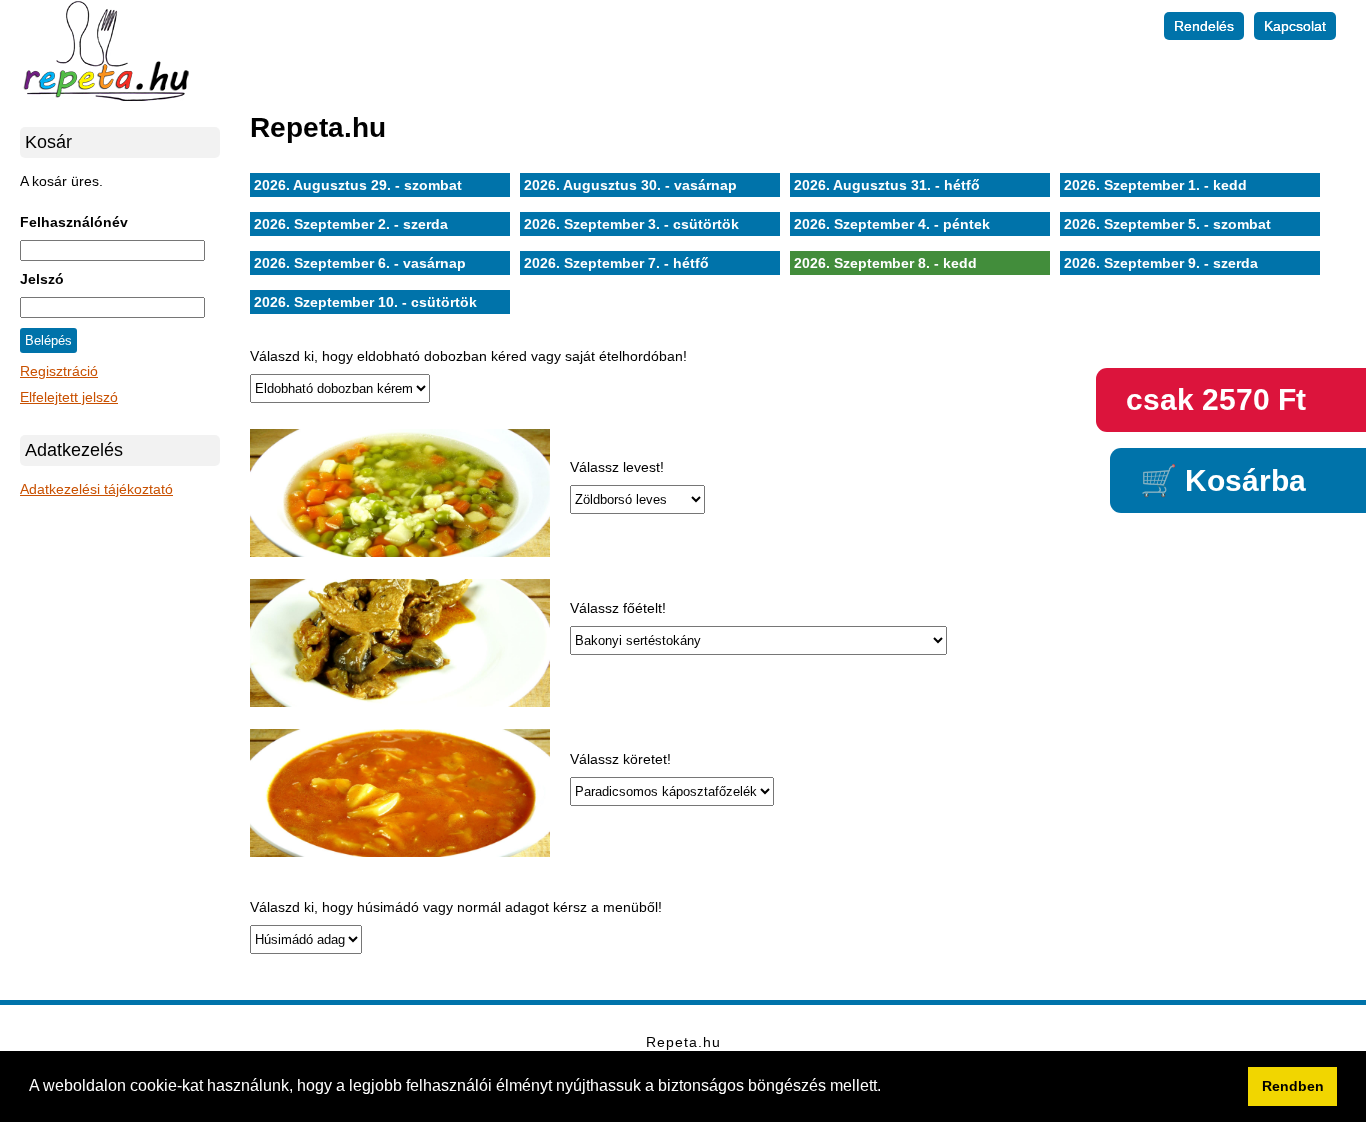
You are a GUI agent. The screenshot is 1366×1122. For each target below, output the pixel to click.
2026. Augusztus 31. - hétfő (887, 185)
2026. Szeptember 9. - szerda (1161, 263)
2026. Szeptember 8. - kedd (885, 263)
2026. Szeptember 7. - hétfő (616, 263)
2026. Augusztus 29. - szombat (358, 185)
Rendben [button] (1293, 1086)
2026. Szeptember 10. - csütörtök (365, 302)
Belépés (48, 340)
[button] (888, 1088)
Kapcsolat (1295, 26)
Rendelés (1204, 26)
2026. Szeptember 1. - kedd (1155, 185)
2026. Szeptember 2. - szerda (351, 224)
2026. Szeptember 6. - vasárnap (360, 263)
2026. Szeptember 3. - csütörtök (631, 224)
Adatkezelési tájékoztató (96, 489)
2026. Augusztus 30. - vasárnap (630, 185)
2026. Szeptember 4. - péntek (892, 224)
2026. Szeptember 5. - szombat (1167, 224)
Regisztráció (59, 371)
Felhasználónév (74, 222)
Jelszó (42, 279)
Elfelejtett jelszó (69, 397)
